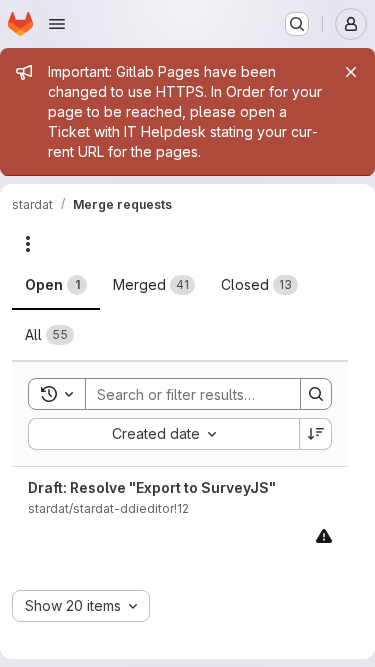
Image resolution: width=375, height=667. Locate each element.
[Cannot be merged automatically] (324, 535)
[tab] (56, 285)
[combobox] (163, 434)
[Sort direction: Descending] (316, 434)
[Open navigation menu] (57, 24)
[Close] (351, 72)
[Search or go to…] (297, 24)
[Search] (316, 394)
